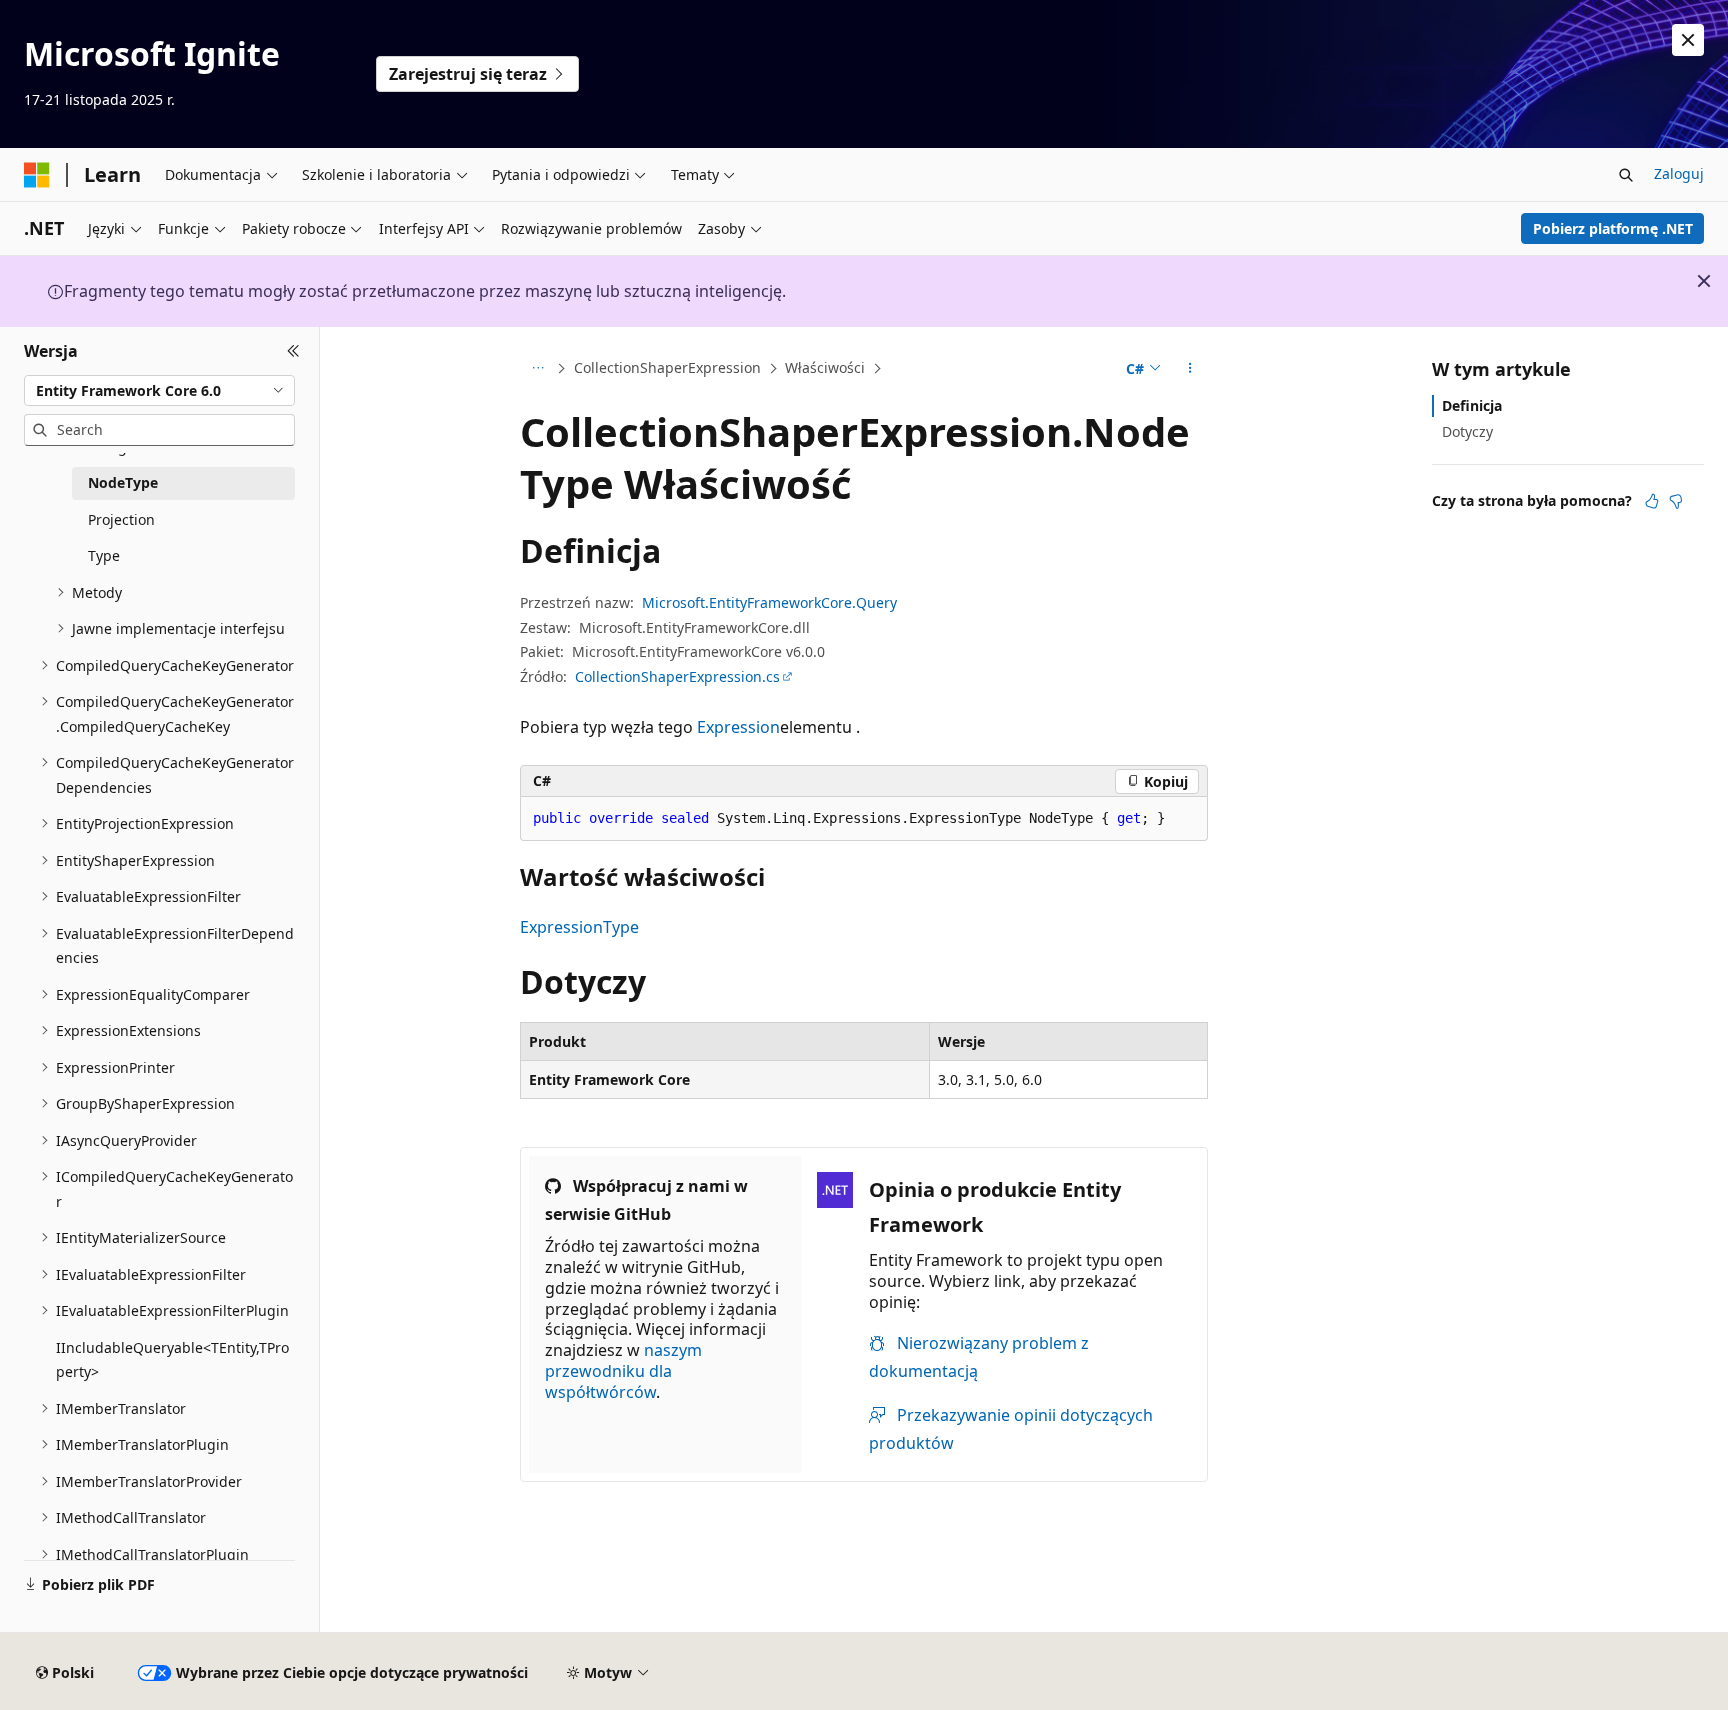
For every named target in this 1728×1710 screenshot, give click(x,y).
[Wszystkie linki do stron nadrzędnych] (537, 369)
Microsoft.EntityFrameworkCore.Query (769, 602)
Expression (738, 727)
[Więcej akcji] (1190, 369)
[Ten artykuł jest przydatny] (1652, 501)
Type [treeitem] (104, 555)
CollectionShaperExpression (667, 367)
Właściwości (825, 367)
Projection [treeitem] (121, 519)
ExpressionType (579, 927)
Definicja (1472, 405)
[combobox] (159, 390)
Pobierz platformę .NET (1613, 228)
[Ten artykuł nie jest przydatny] (1676, 501)
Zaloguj (1679, 173)
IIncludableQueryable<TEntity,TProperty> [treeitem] (172, 1360)
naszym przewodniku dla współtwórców (623, 1371)
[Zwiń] (293, 351)
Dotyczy (1467, 431)
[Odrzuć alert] (1688, 40)
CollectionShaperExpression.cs (677, 676)
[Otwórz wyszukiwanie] (1626, 175)
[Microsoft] (37, 175)
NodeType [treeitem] (123, 482)
